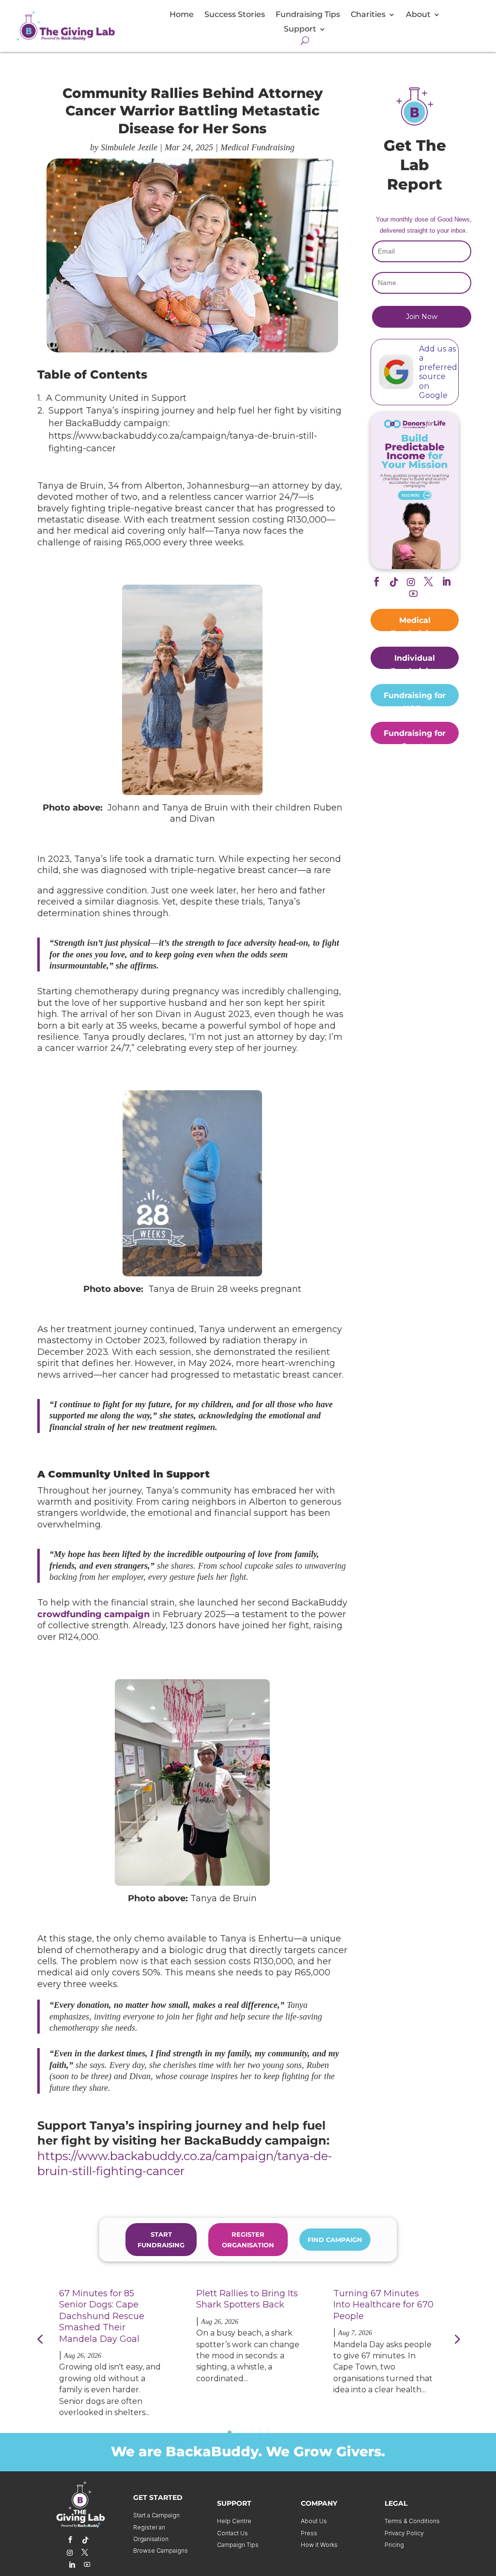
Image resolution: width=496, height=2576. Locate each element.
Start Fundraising (161, 2240)
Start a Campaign (156, 2515)
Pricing (394, 2545)
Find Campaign (335, 2240)
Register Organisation (248, 2240)
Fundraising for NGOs (415, 699)
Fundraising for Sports (415, 736)
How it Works (319, 2545)
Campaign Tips (238, 2545)
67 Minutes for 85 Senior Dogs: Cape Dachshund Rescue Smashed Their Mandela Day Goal (102, 2316)
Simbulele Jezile (129, 147)
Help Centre (234, 2521)
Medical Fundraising (257, 147)
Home (182, 15)
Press (309, 2533)
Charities (368, 15)
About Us (314, 2521)
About (418, 15)
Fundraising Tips (308, 15)
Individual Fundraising (415, 661)
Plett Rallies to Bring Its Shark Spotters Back (247, 2299)
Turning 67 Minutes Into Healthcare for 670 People (383, 2305)
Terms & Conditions (412, 2521)
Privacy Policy (404, 2533)
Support (300, 30)
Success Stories (235, 15)
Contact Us (232, 2533)
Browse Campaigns (161, 2551)
